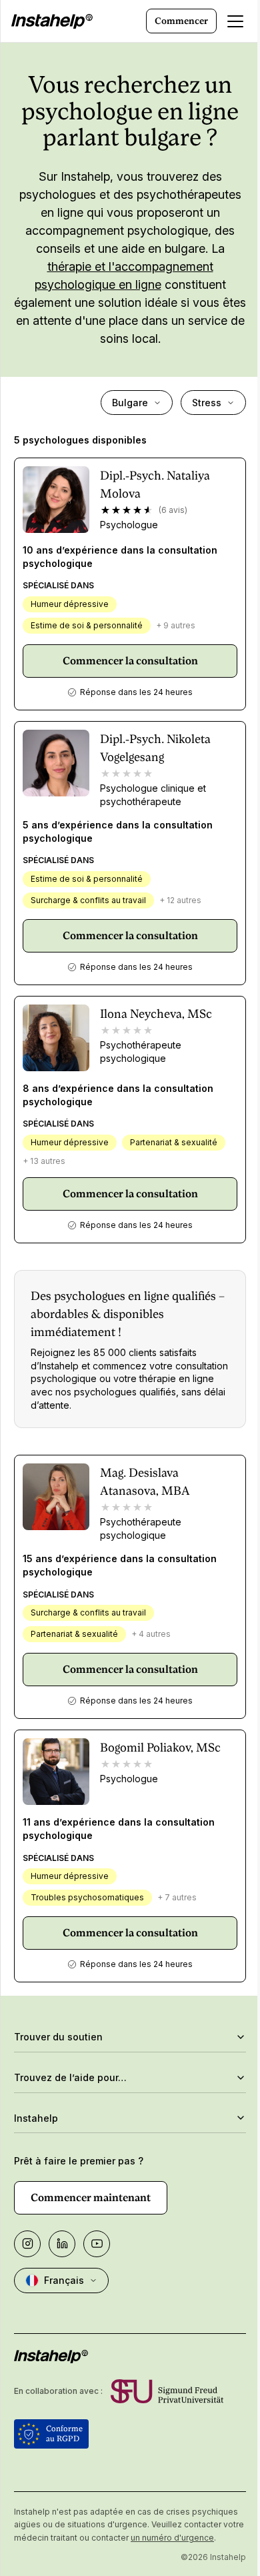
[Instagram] (27, 2244)
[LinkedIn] (62, 2244)
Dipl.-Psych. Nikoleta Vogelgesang (155, 748)
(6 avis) (173, 510)
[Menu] (235, 21)
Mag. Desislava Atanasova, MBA (145, 1481)
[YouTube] (97, 2244)
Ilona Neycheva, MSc (156, 1014)
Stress (207, 403)
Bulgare (130, 403)
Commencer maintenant (91, 2197)
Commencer (181, 21)
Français (64, 2280)
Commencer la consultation (130, 661)
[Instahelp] (52, 21)
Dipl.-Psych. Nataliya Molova (155, 484)
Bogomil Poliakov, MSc (160, 1747)
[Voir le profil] (56, 500)
